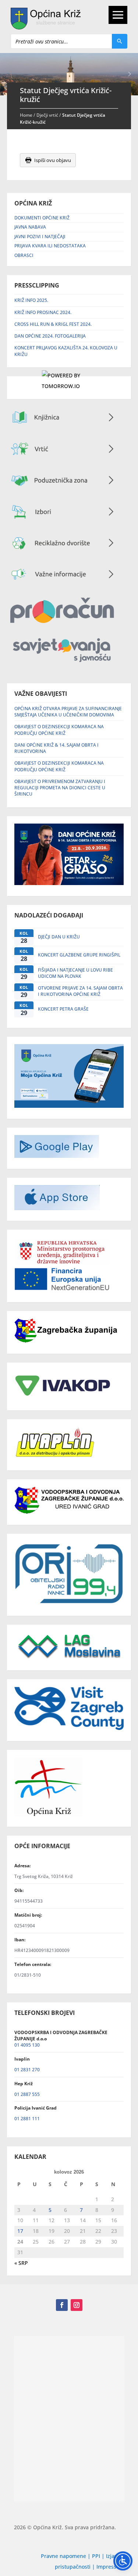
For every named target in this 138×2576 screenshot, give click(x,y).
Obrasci (24, 255)
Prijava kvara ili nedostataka (50, 246)
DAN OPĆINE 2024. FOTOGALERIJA (50, 336)
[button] (130, 74)
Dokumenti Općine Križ (42, 218)
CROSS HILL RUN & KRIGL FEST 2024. (53, 324)
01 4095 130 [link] (27, 2045)
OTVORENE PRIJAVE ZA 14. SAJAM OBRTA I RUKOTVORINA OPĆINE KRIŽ (80, 991)
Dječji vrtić (47, 115)
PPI (96, 2556)
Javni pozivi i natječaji (40, 237)
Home (26, 115)
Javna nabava (30, 227)
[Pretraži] (120, 41)
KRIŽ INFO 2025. (31, 300)
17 (20, 2231)
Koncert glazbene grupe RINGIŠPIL (79, 955)
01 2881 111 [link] (27, 2119)
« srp (21, 2263)
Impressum (110, 2567)
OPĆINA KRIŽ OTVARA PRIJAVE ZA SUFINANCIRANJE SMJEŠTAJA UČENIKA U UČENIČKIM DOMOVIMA (68, 712)
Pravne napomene (63, 2556)
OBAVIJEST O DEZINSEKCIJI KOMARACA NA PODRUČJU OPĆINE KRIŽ (59, 730)
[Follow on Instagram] (77, 2305)
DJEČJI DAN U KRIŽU (59, 937)
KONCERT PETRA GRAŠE (63, 1009)
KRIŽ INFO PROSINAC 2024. (43, 312)
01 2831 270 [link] (27, 2070)
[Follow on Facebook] (62, 2305)
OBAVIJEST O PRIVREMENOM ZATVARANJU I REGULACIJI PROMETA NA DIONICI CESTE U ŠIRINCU (60, 788)
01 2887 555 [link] (27, 2094)
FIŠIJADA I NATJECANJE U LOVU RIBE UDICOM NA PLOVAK (75, 973)
